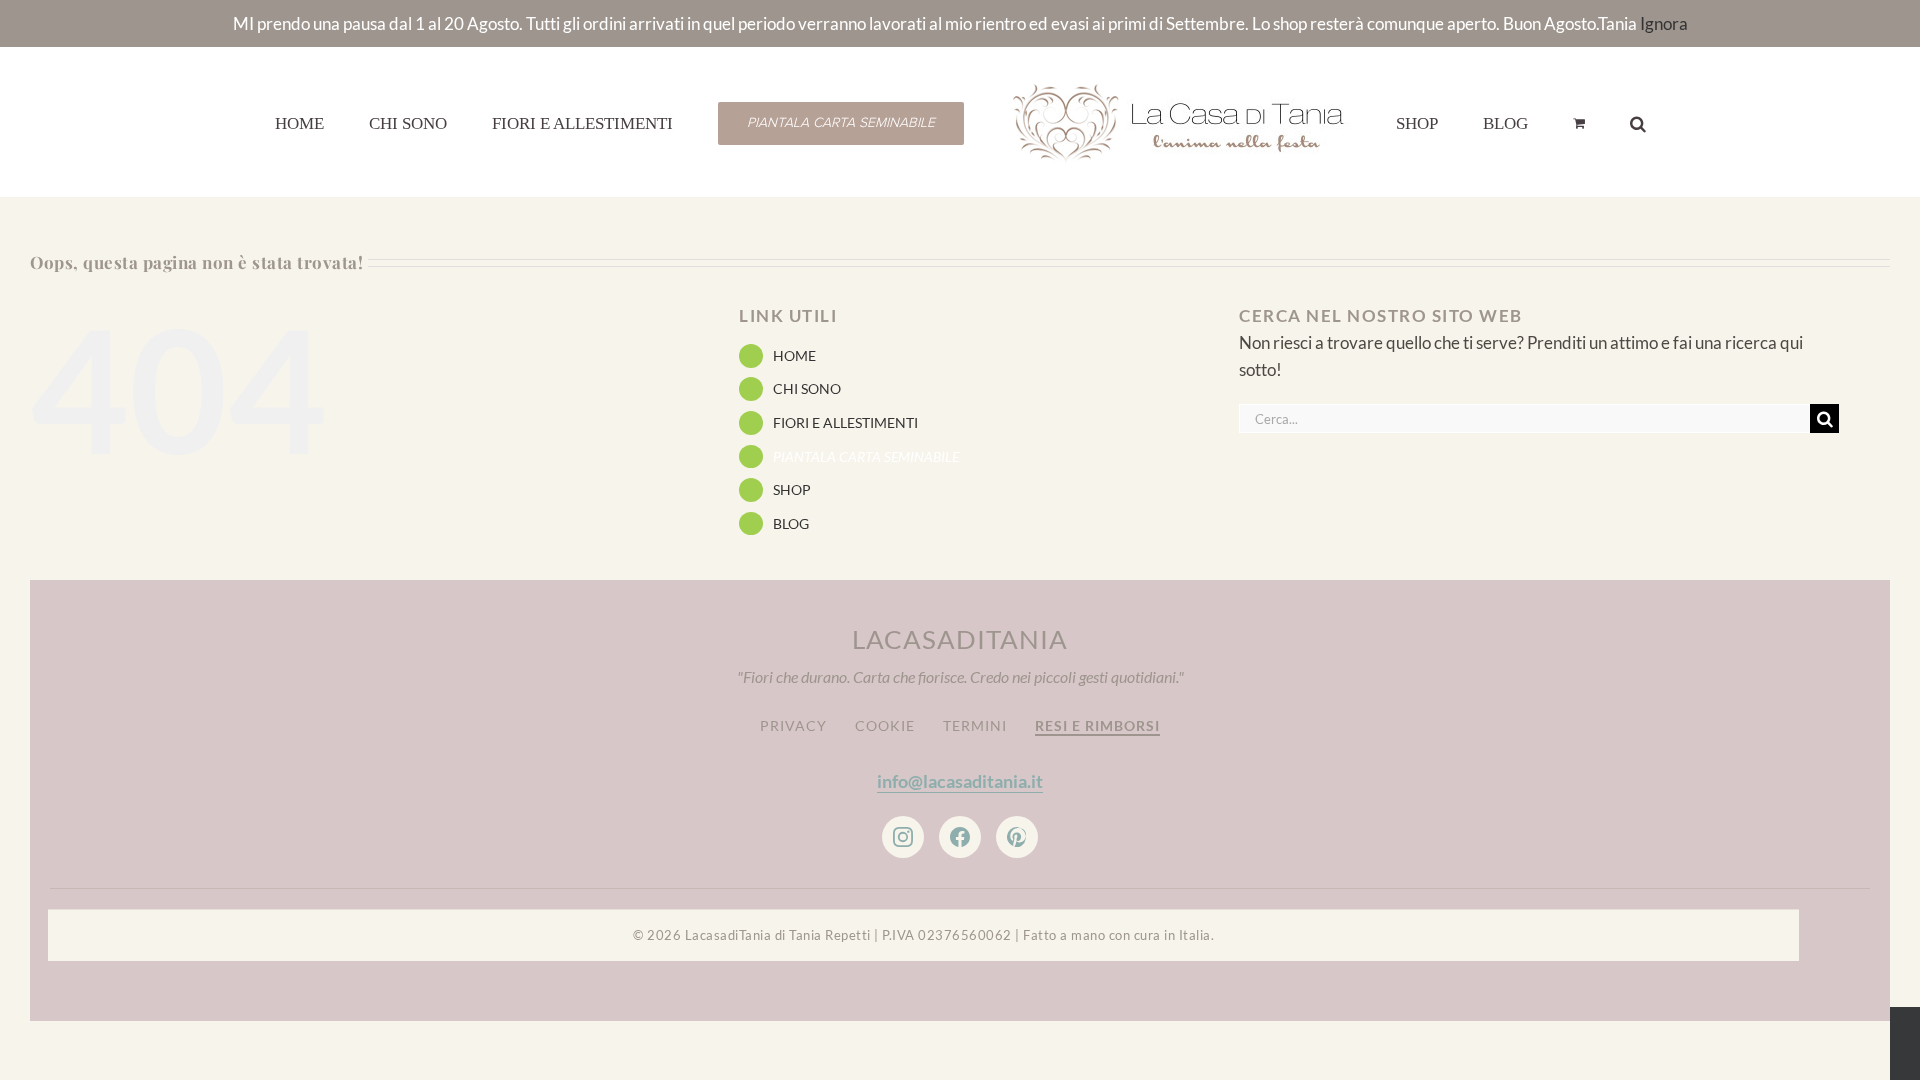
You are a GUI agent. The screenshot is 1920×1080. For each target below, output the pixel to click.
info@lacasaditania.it (960, 781)
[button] (1545, 122)
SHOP (792, 489)
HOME (794, 355)
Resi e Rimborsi (1097, 725)
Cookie (885, 725)
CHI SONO (807, 388)
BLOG (791, 523)
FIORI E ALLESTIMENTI (845, 422)
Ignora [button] (1664, 23)
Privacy (793, 725)
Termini (975, 725)
